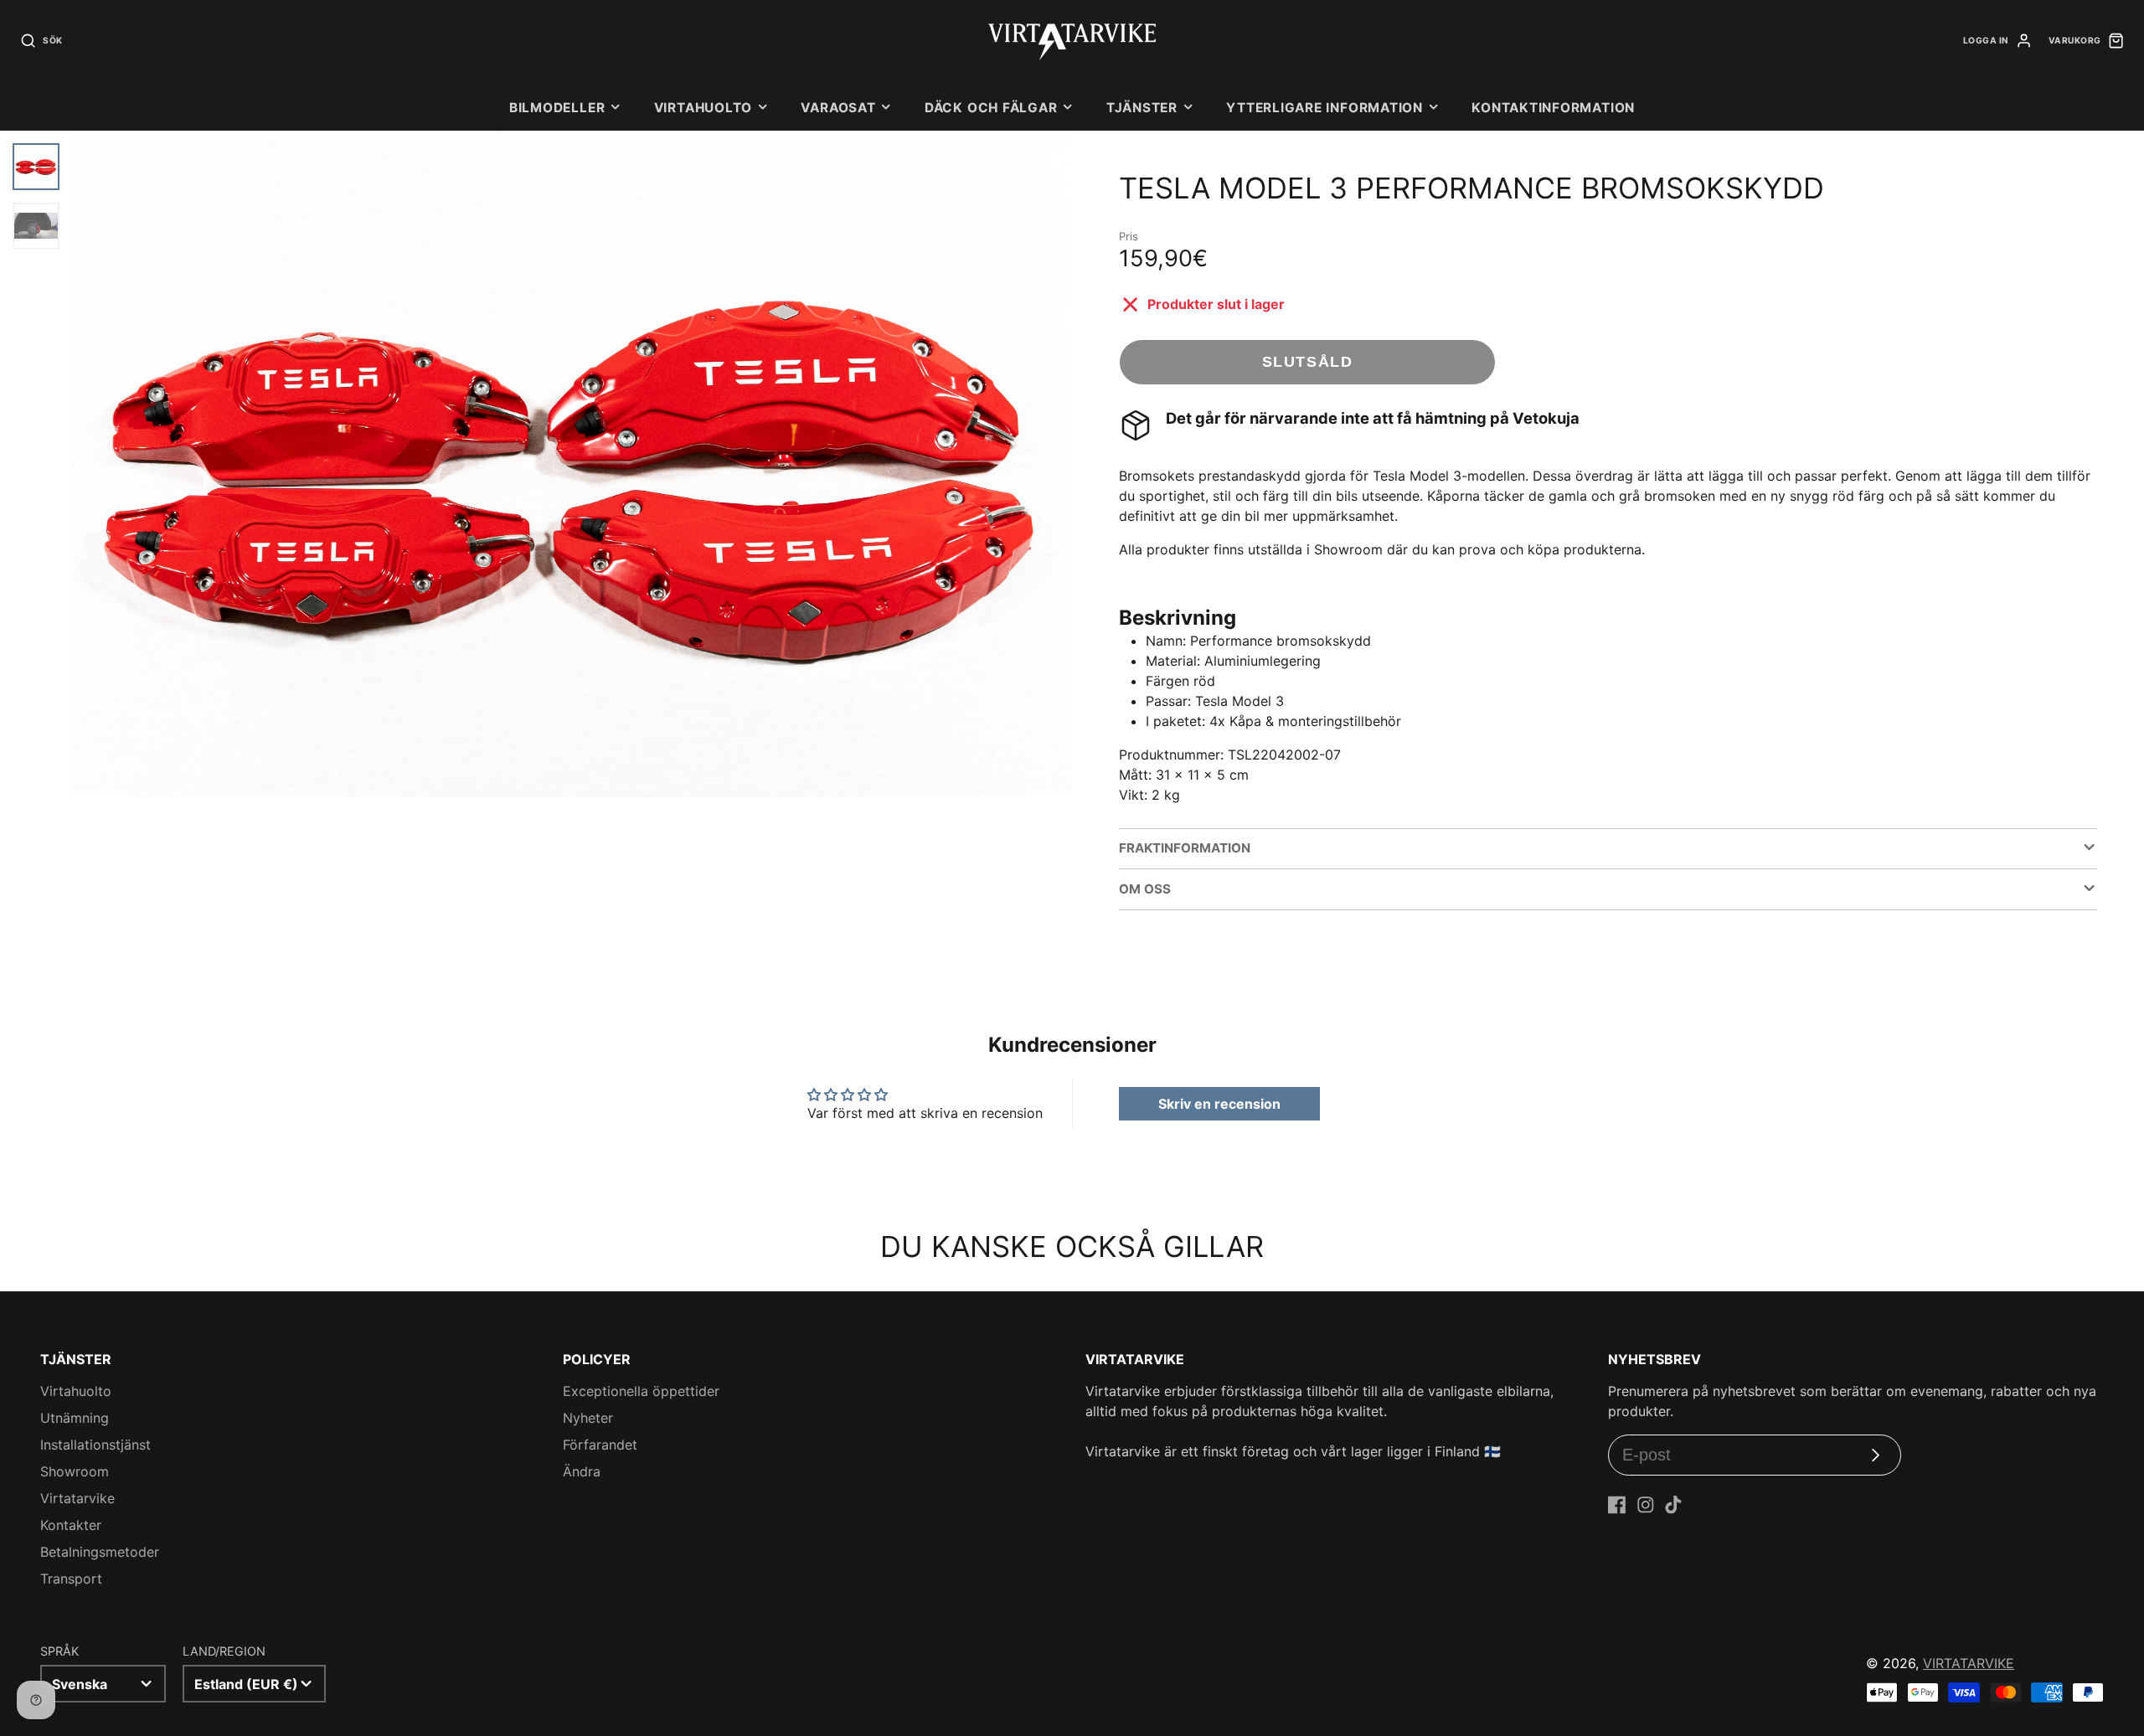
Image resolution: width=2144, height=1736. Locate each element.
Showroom (75, 1471)
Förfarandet (600, 1445)
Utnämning (75, 1418)
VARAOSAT (838, 108)
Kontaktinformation (1553, 108)
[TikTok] (1673, 1505)
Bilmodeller (557, 108)
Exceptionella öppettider (641, 1391)
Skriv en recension (1219, 1104)
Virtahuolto (703, 108)
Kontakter (71, 1525)
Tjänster (1142, 108)
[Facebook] (1617, 1505)
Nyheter (588, 1418)
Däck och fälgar (991, 108)
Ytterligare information (1325, 108)
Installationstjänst (95, 1445)
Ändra (582, 1471)
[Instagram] (1646, 1505)
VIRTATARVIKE (1969, 1663)
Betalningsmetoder (100, 1552)
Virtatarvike (77, 1498)
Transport (71, 1579)
